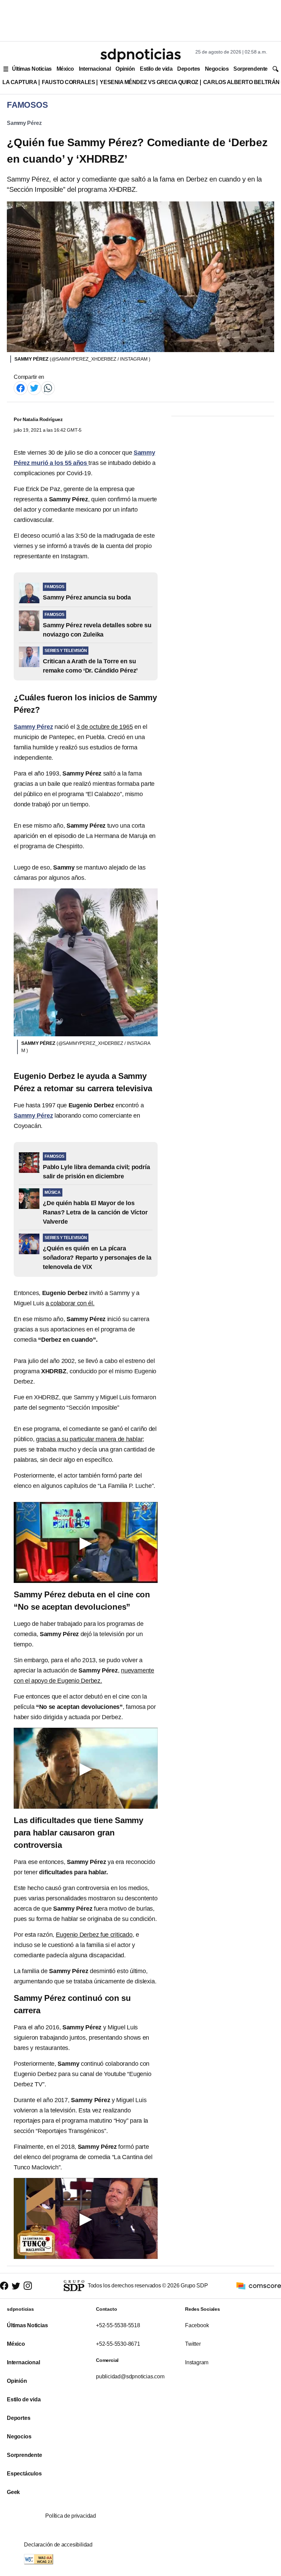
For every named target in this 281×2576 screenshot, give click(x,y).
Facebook (197, 2325)
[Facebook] (21, 388)
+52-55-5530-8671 (118, 2344)
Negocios (217, 69)
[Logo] (140, 55)
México (65, 69)
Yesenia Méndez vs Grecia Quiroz (149, 82)
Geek (13, 2492)
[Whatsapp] (48, 388)
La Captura (20, 82)
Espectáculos (24, 2474)
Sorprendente (251, 69)
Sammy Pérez (24, 123)
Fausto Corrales (68, 82)
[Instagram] (28, 2286)
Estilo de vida (156, 69)
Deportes (188, 69)
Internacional (95, 69)
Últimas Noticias (32, 69)
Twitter (193, 2344)
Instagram (197, 2362)
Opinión (125, 69)
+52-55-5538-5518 (118, 2325)
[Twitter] (34, 388)
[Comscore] (259, 2286)
